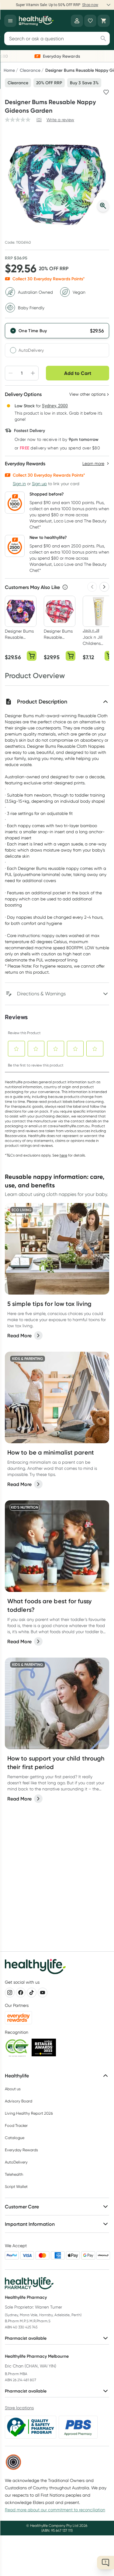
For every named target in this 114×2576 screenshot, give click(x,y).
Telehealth (14, 2174)
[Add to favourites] (106, 92)
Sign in (19, 484)
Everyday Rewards (21, 2150)
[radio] (57, 331)
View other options (87, 394)
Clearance (30, 70)
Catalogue (15, 2138)
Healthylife (17, 2076)
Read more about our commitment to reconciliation (55, 2510)
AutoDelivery (31, 350)
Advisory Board (19, 2101)
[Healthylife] (36, 21)
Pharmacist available (26, 2338)
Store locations (19, 2408)
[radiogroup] (57, 340)
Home (9, 70)
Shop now (90, 5)
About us (13, 2089)
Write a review (60, 120)
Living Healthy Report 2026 (29, 2113)
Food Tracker (16, 2125)
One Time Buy (33, 331)
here (63, 1155)
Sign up (39, 484)
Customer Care (22, 2207)
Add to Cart (78, 373)
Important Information (30, 2224)
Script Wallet (16, 2187)
